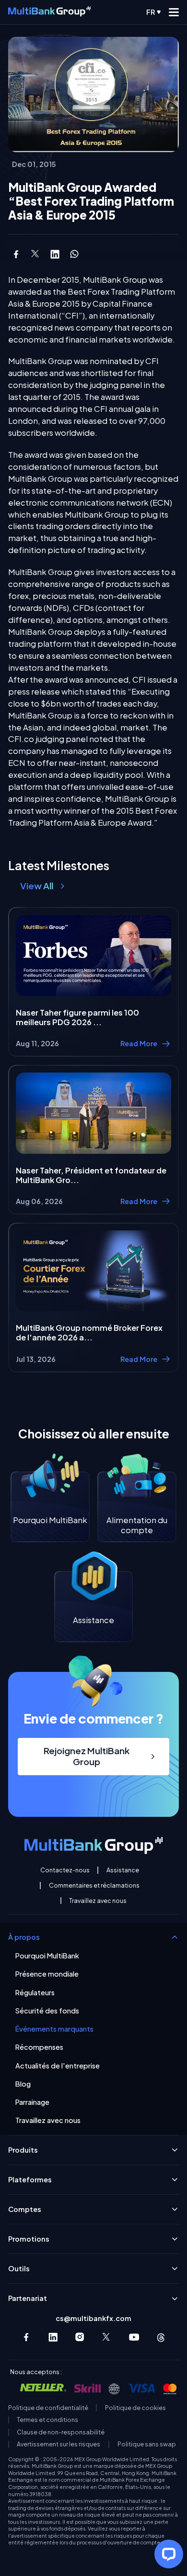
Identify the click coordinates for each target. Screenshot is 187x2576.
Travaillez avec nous (98, 1901)
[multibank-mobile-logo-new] (50, 12)
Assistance (123, 1870)
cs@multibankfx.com (93, 2318)
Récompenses (39, 2047)
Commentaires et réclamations (94, 1885)
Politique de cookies (135, 2408)
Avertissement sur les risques (58, 2444)
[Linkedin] (53, 2337)
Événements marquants (54, 2029)
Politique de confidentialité (48, 2408)
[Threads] (161, 2337)
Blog (23, 2084)
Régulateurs (35, 1993)
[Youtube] (134, 2337)
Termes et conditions (47, 2420)
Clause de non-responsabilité (61, 2432)
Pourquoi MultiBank (47, 1956)
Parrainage (32, 2102)
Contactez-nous (65, 1870)
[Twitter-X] (107, 2337)
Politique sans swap (147, 2444)
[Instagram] (80, 2337)
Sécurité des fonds (47, 2011)
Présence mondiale (47, 1974)
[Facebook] (26, 2337)
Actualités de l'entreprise (58, 2066)
